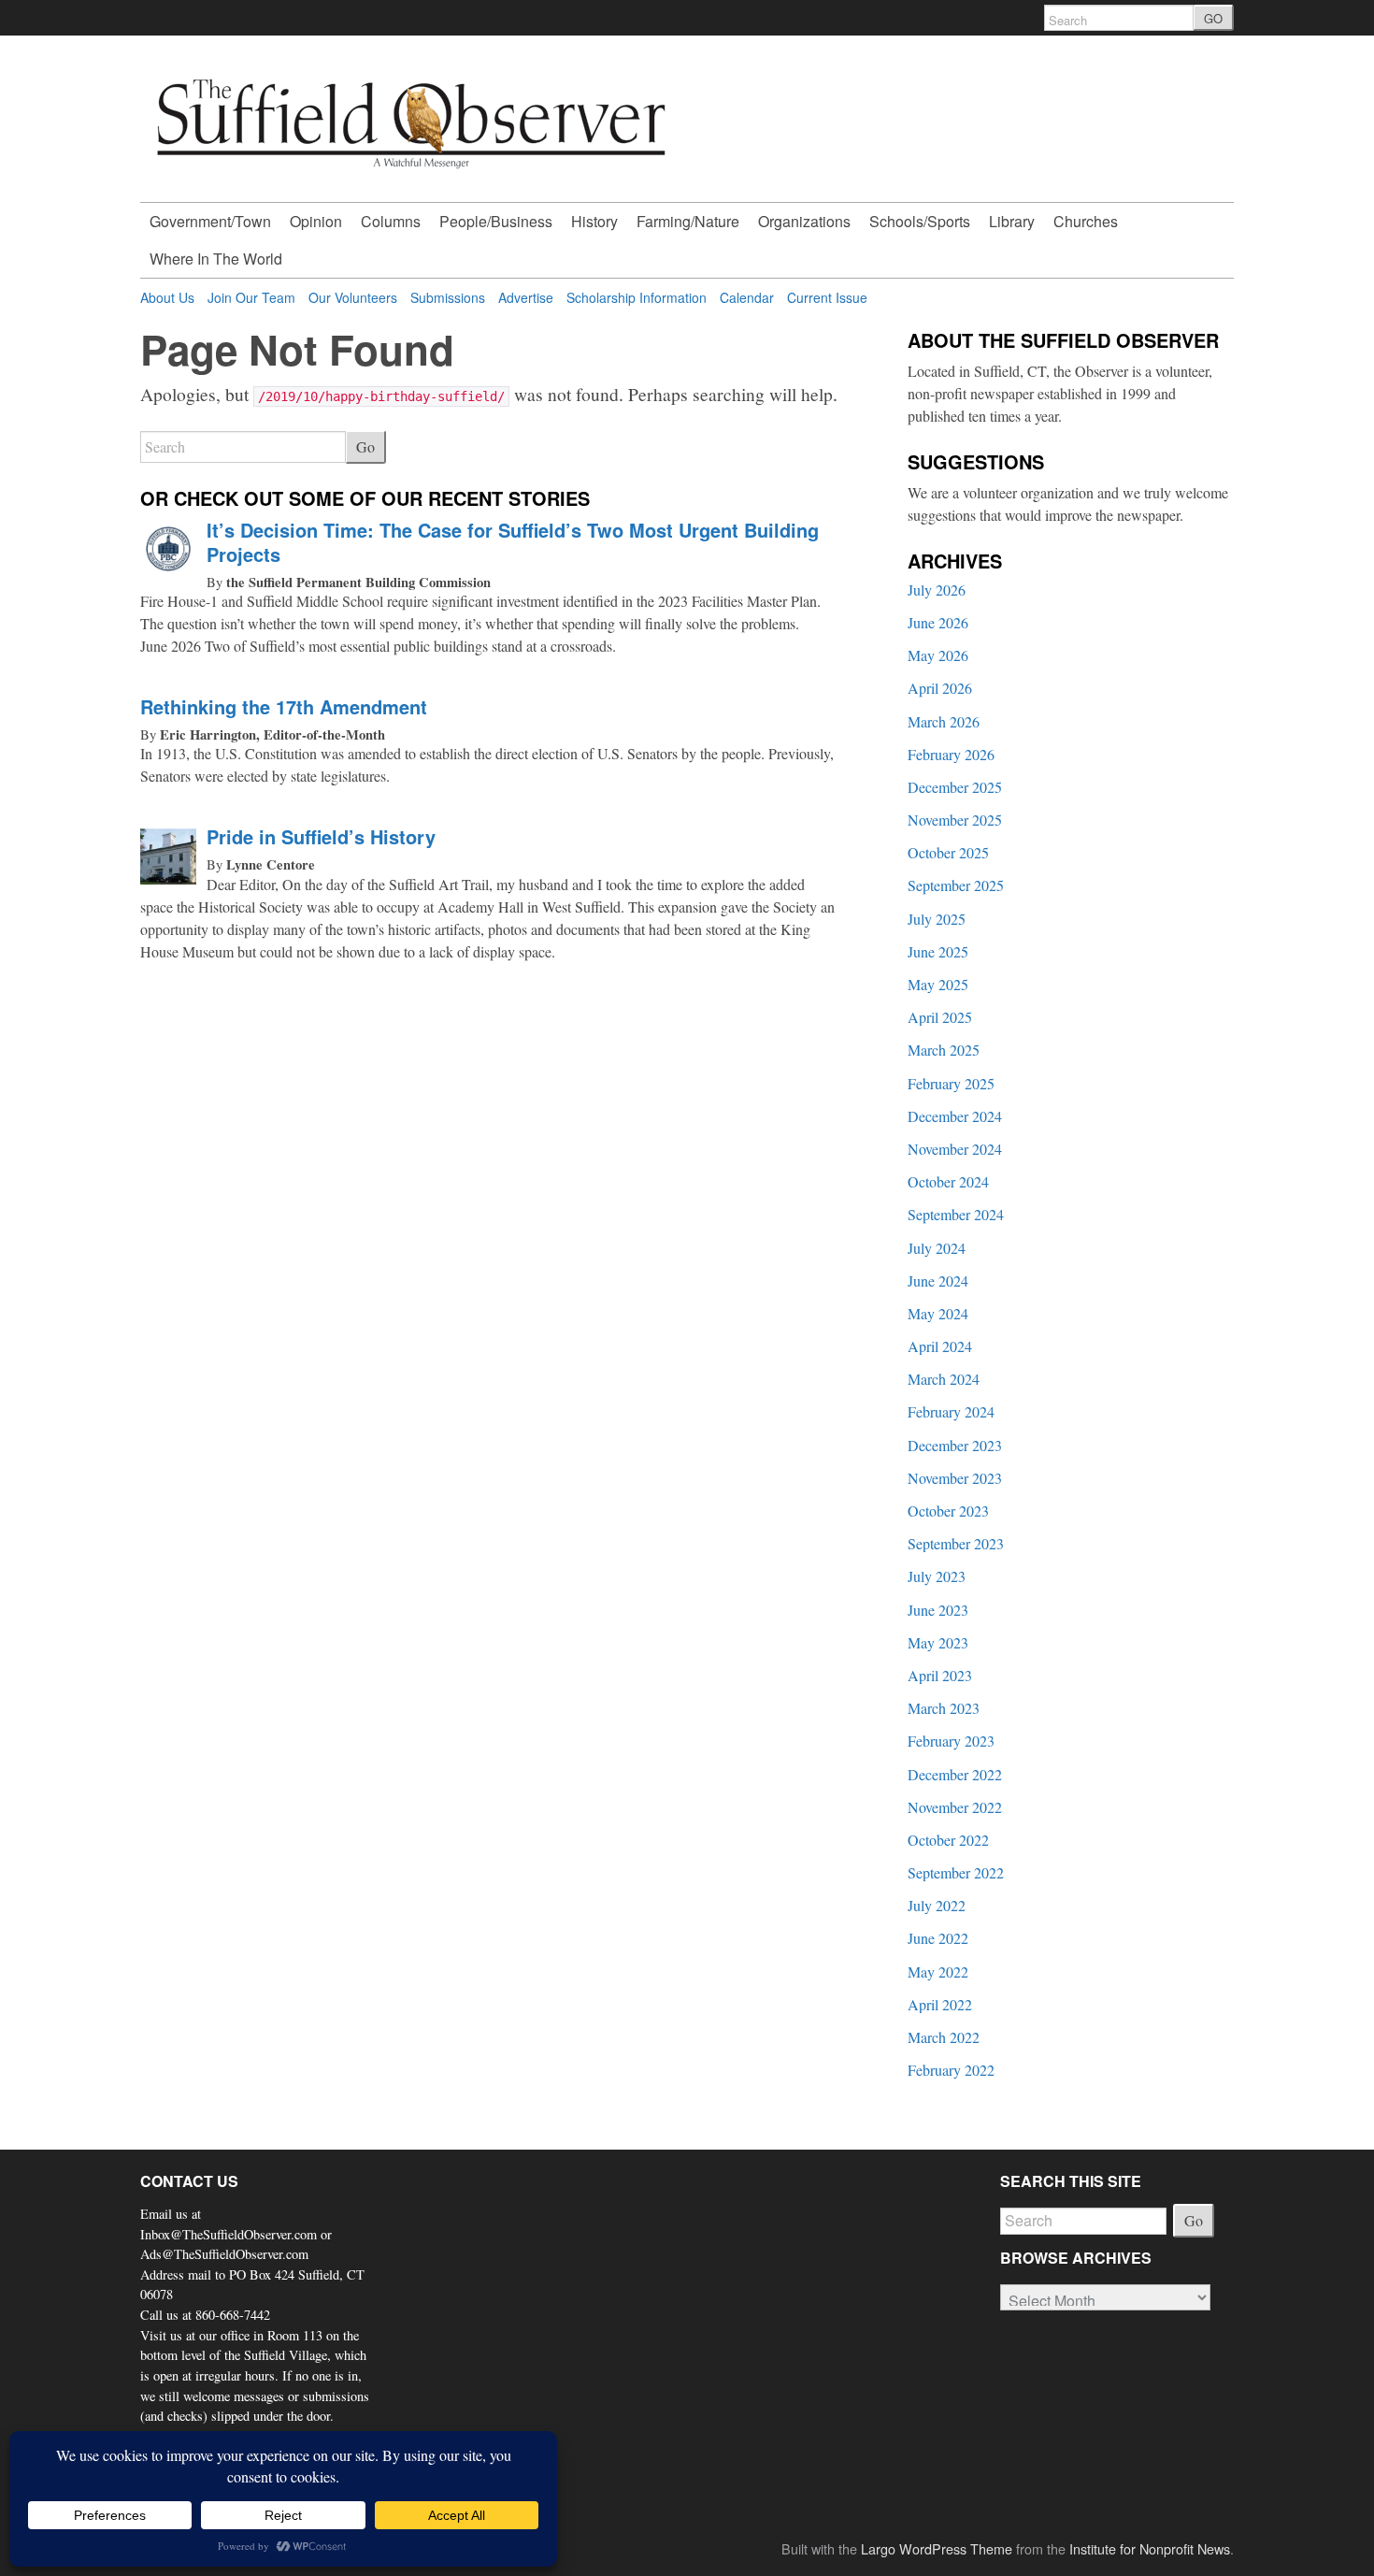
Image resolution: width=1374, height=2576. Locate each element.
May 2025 (938, 984)
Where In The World (216, 259)
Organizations (804, 221)
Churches (1086, 221)
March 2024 (944, 1379)
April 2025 (940, 1017)
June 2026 (938, 622)
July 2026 (937, 590)
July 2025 (937, 919)
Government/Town (210, 221)
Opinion (316, 221)
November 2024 (955, 1149)
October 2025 (948, 852)
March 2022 (944, 2037)
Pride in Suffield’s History (321, 836)
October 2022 (948, 1840)
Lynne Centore (271, 864)
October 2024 (948, 1181)
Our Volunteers (353, 297)
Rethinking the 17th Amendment (284, 706)
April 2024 (940, 1346)
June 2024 (938, 1281)
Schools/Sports (920, 221)
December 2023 (955, 1445)
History (594, 221)
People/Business (496, 221)
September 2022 (956, 1872)
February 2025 (951, 1083)
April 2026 (940, 688)
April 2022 (940, 2004)
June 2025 (938, 951)
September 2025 (956, 885)
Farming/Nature (688, 221)
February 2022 (951, 2070)
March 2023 (944, 1708)
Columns (391, 221)
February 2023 (951, 1741)
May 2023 (938, 1642)
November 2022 (955, 1807)
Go (365, 446)
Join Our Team (251, 297)
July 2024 (937, 1248)
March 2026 (944, 721)
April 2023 (940, 1675)
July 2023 (937, 1576)
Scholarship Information (637, 297)
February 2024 (951, 1411)
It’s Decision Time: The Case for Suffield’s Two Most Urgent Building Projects (513, 542)
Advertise (526, 297)
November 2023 (955, 1478)
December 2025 (955, 787)
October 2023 (948, 1511)
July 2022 (937, 1905)
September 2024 (956, 1214)
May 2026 (938, 655)
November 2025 (955, 820)
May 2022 (938, 1972)
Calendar (747, 297)
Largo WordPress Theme (937, 2548)
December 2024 (955, 1116)
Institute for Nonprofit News (1150, 2548)
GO (1213, 18)
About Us (167, 297)
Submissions (448, 297)
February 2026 (951, 754)
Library (1012, 221)
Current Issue (827, 297)
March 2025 (944, 1050)
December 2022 (955, 1774)
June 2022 (938, 1938)
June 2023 (938, 1610)
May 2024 (938, 1313)
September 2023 (956, 1543)
